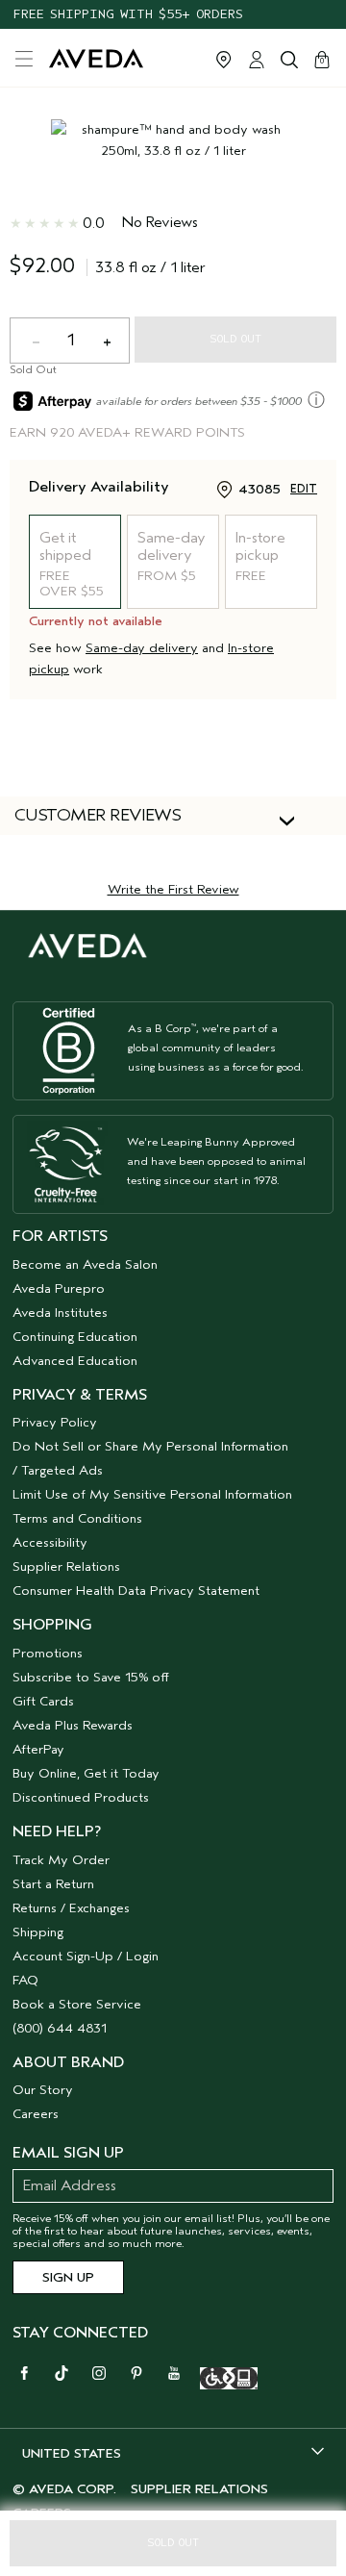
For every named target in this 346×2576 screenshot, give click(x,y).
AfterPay (38, 1749)
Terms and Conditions (77, 1518)
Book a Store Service (77, 2004)
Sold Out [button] (173, 2542)
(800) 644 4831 (60, 2028)
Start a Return (53, 1884)
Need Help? (57, 1831)
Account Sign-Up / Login (86, 1956)
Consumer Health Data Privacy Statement (136, 1591)
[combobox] (173, 2453)
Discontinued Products (81, 1797)
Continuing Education (75, 1337)
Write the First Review (173, 889)
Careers (36, 2114)
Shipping (38, 1932)
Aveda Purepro (59, 1288)
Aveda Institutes (60, 1313)
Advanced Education (75, 1361)
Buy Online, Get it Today (86, 1773)
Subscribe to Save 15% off (91, 1677)
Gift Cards (43, 1701)
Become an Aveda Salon (85, 1264)
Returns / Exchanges (71, 1908)
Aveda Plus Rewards (73, 1725)
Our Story (43, 2090)
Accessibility (50, 1542)
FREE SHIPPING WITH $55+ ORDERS (128, 14)
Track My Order (61, 1860)
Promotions (48, 1653)
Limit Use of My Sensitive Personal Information (152, 1494)
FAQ (25, 1980)
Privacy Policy (55, 1422)
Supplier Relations (66, 1566)
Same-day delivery (142, 648)
